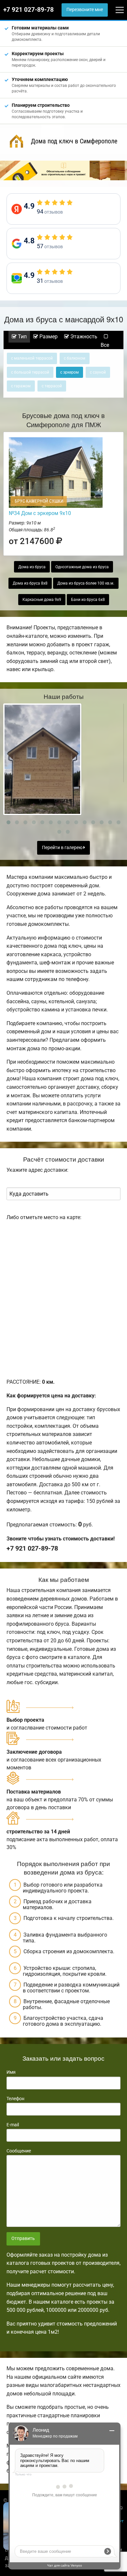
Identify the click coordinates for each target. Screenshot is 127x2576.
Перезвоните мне (85, 10)
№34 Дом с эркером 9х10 (40, 513)
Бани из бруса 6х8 (88, 600)
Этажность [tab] (83, 337)
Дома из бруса (32, 567)
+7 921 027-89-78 (28, 10)
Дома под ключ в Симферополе (74, 141)
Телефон (15, 2099)
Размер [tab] (48, 337)
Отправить (23, 2238)
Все (105, 345)
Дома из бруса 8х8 (30, 583)
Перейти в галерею (63, 848)
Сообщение (19, 2151)
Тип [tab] (22, 337)
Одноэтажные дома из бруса (82, 567)
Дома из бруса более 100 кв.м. (86, 583)
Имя (11, 2072)
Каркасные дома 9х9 (42, 600)
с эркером (70, 372)
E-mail (13, 2125)
